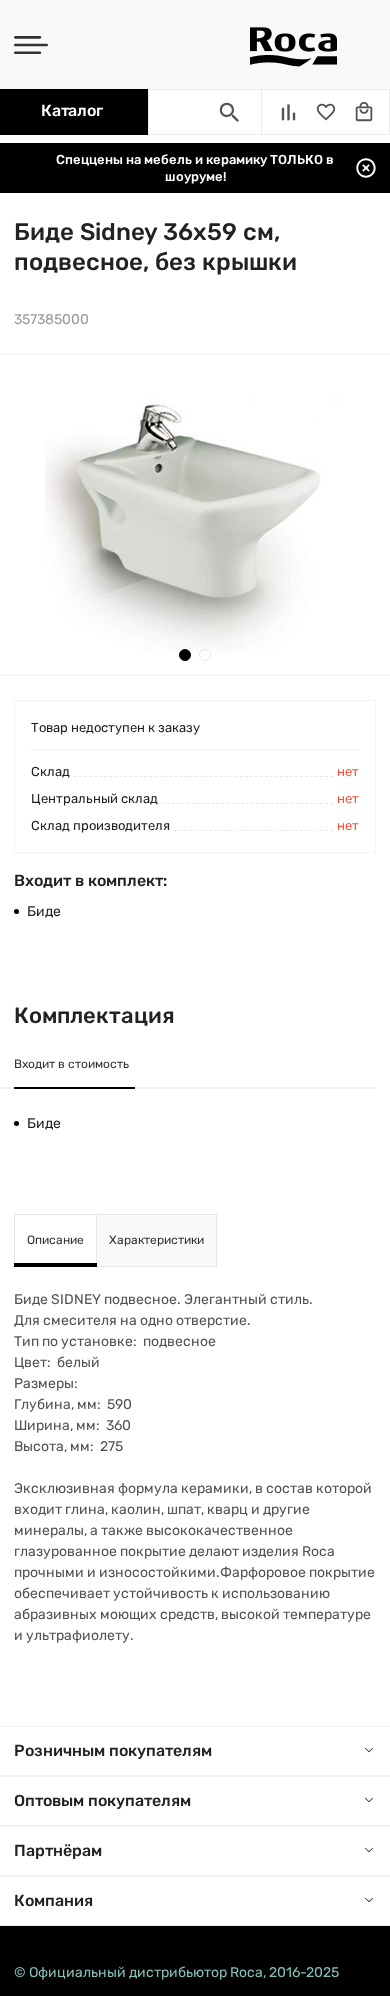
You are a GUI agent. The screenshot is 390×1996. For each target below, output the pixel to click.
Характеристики (156, 1240)
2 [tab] (205, 655)
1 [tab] (185, 655)
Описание (55, 1240)
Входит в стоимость (71, 1064)
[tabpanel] (195, 515)
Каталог (71, 110)
